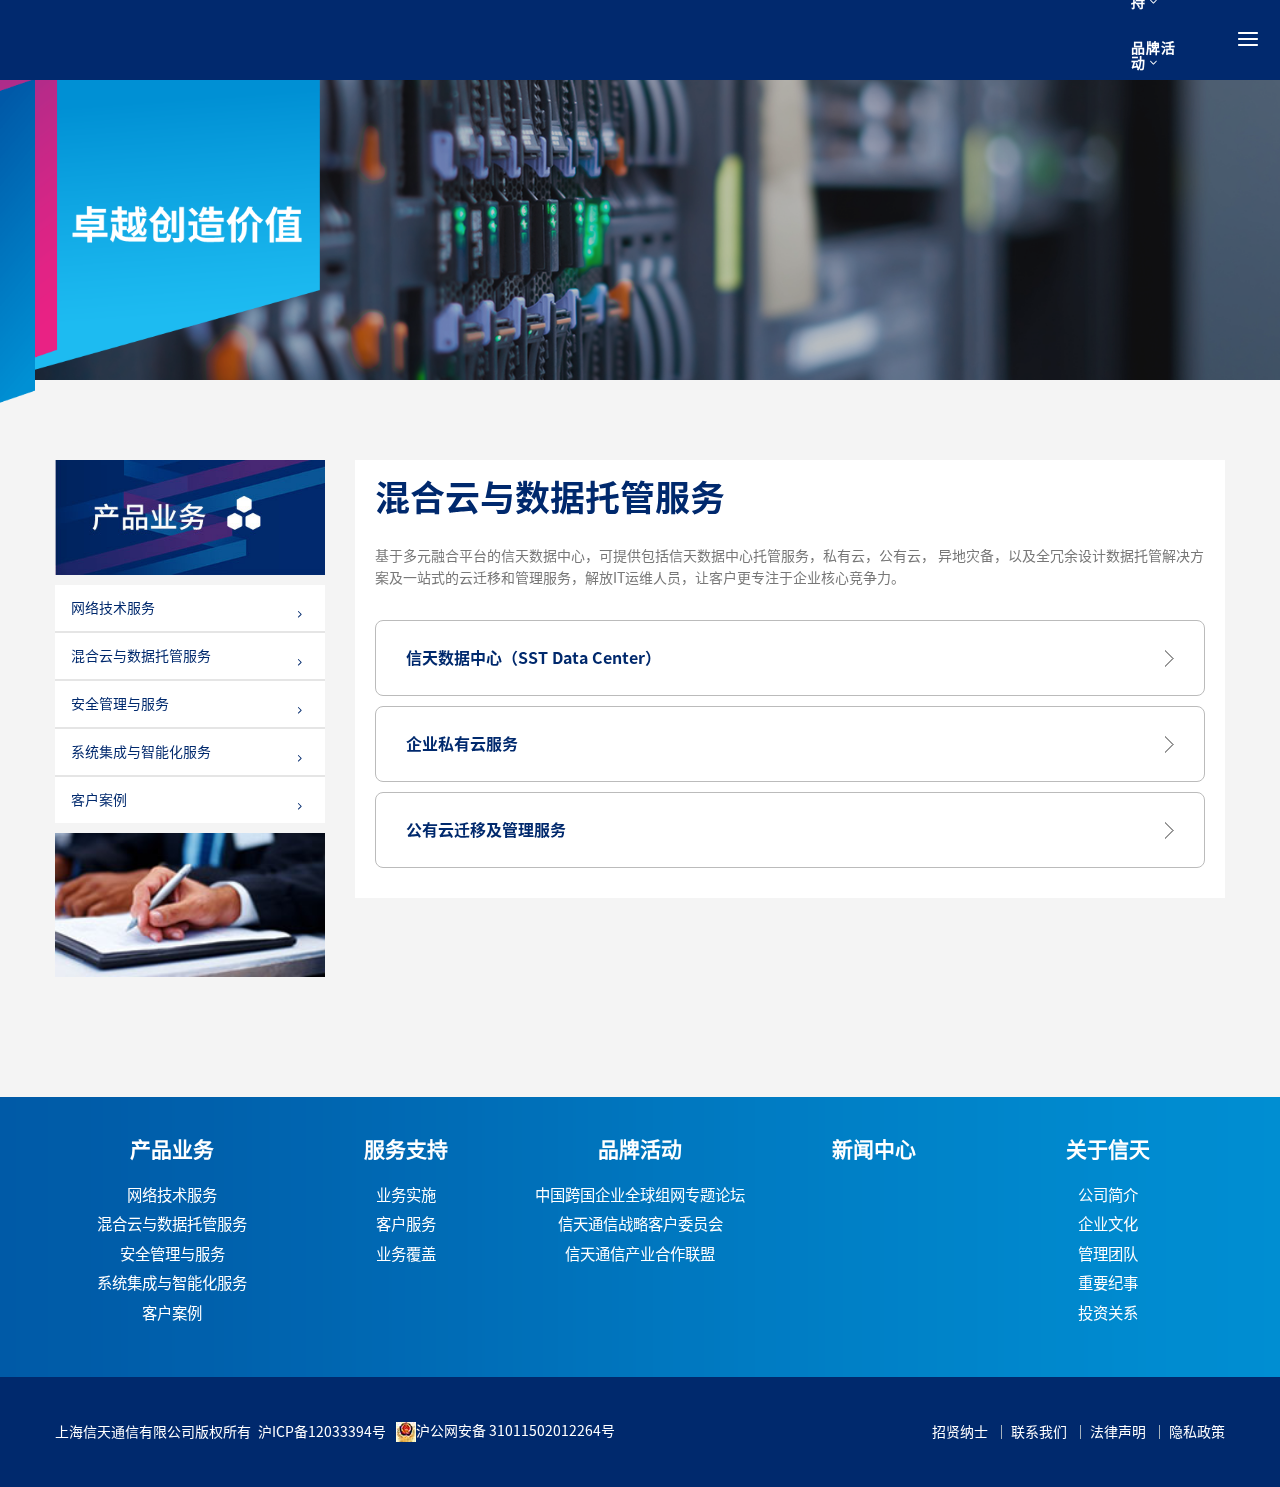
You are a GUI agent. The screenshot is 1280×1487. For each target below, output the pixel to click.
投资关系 (1108, 1313)
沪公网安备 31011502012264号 (515, 1431)
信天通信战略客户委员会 (640, 1224)
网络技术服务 (113, 608)
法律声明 (1118, 1432)
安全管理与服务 (120, 704)
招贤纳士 (960, 1432)
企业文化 (1108, 1224)
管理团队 (1108, 1254)
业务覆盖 (406, 1254)
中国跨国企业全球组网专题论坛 (640, 1195)
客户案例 (99, 800)
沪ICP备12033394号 (322, 1432)
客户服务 (406, 1224)
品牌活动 (1153, 55)
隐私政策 (1197, 1432)
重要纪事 (1108, 1283)
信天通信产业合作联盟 (640, 1254)
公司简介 (1108, 1195)
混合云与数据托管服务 (141, 656)
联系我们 (1039, 1432)
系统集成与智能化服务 (141, 752)
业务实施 (406, 1195)
